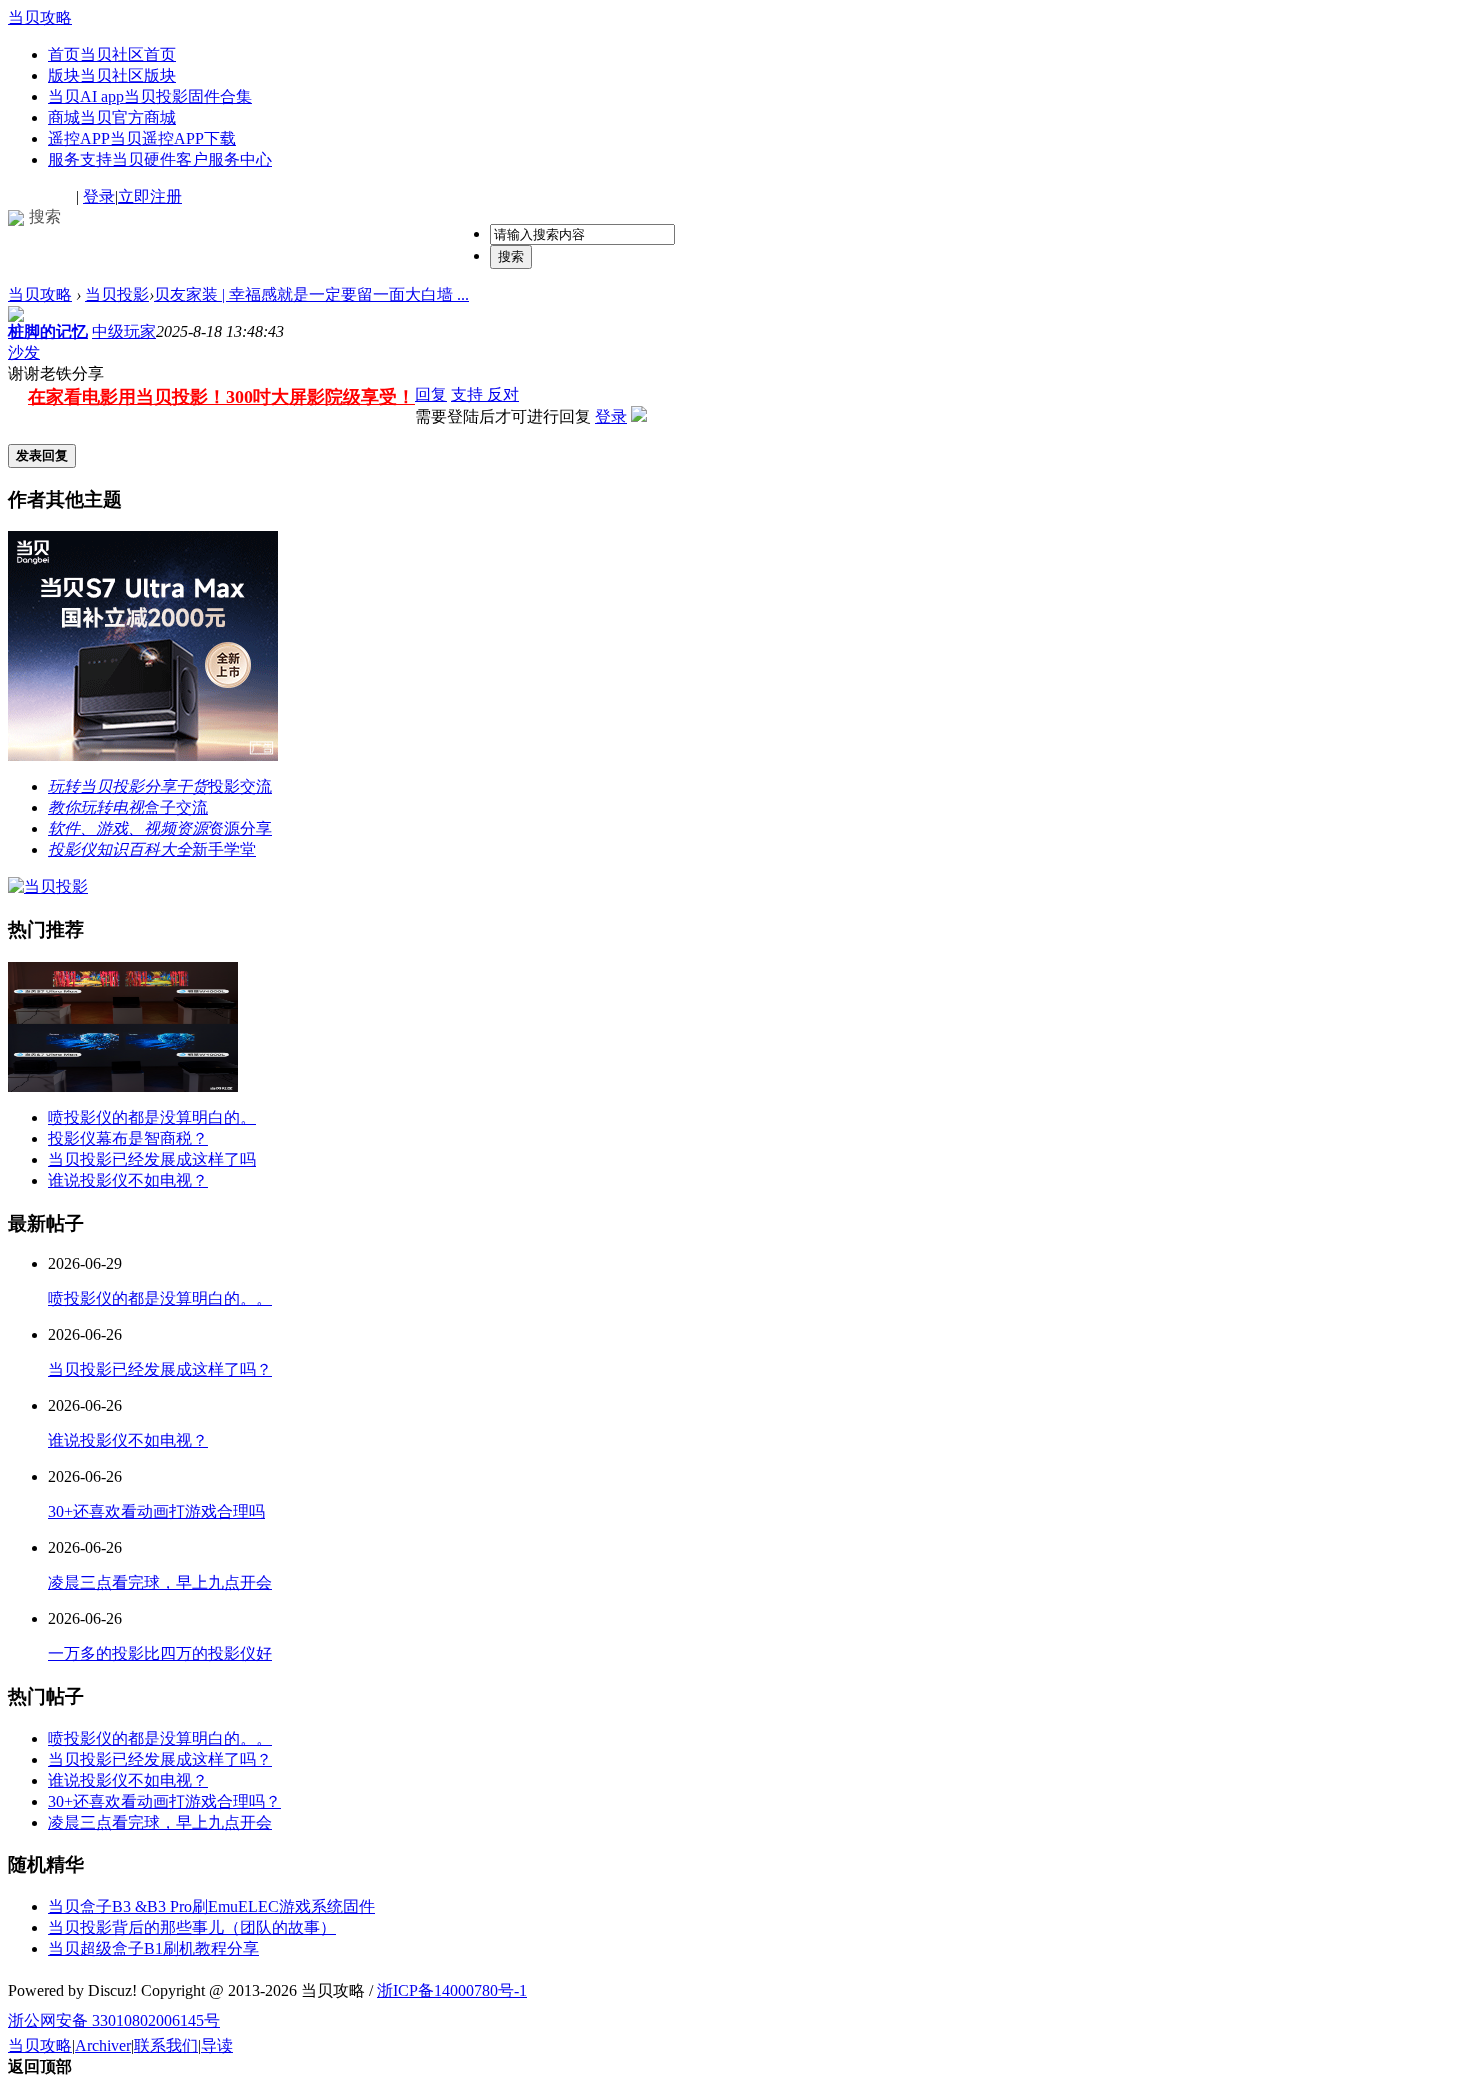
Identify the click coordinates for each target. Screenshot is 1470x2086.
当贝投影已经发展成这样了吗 (152, 1159)
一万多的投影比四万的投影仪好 (160, 1653)
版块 (112, 75)
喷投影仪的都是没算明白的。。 (160, 1298)
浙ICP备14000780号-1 (452, 1990)
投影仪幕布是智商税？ (128, 1138)
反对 (503, 394)
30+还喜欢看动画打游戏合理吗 (156, 1511)
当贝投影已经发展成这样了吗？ (160, 1369)
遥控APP (142, 138)
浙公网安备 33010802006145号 (114, 2020)
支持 (469, 394)
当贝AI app (150, 96)
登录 (99, 196)
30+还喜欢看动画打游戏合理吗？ (164, 1801)
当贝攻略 (40, 17)
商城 (112, 117)
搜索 (511, 256)
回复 (431, 394)
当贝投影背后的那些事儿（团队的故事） (192, 1927)
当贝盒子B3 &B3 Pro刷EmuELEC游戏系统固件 (211, 1906)
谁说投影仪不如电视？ (128, 1180)
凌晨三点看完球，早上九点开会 (160, 1582)
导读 (217, 2045)
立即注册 (150, 196)
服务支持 (160, 159)
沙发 (24, 352)
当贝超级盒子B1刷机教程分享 (153, 1948)
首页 (112, 54)
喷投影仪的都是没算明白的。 (152, 1117)
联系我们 (166, 2045)
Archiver (103, 2045)
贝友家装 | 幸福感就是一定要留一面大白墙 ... (311, 294)
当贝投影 (117, 294)
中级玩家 (124, 331)
